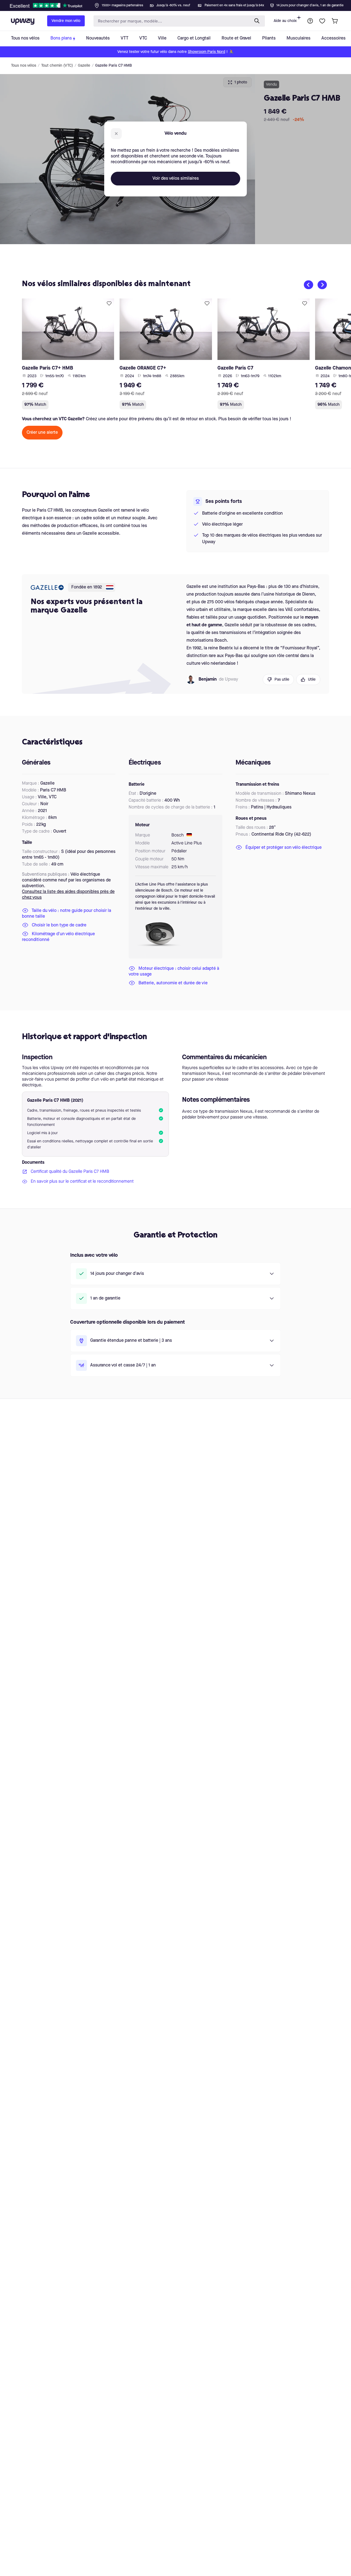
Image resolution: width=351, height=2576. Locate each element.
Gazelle (84, 66)
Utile (312, 680)
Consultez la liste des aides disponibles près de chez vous (68, 895)
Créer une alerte (42, 433)
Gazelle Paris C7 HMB (114, 66)
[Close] (180, 4)
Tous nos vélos (24, 66)
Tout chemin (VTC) (57, 66)
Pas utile (282, 680)
